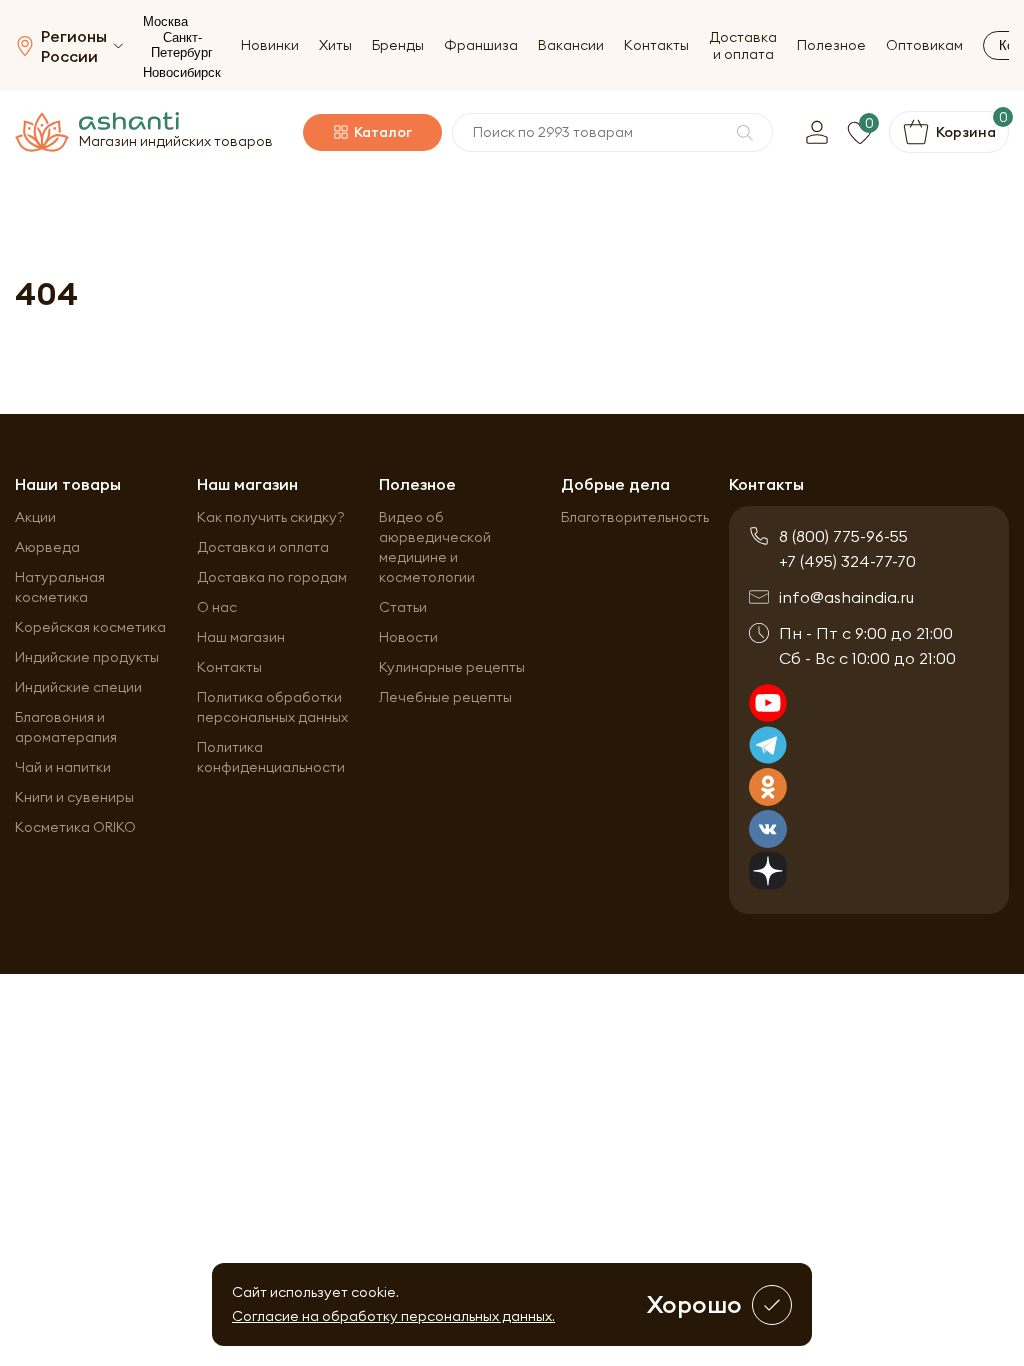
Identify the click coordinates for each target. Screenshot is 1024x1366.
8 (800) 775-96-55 (843, 536)
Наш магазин (241, 637)
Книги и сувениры (74, 797)
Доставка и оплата (743, 46)
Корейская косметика (90, 627)
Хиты (335, 45)
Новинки (270, 45)
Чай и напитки (63, 767)
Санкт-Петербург (182, 45)
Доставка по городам (272, 577)
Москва (165, 21)
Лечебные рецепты (445, 697)
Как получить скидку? (271, 517)
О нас (217, 607)
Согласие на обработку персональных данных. (393, 1316)
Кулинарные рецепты (452, 667)
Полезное (831, 45)
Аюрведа (47, 547)
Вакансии (571, 45)
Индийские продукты (87, 657)
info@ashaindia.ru (846, 597)
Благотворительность (635, 517)
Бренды (398, 45)
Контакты (656, 45)
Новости (408, 637)
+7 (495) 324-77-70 (847, 561)
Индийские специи (78, 687)
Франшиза (481, 45)
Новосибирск (182, 72)
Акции (35, 517)
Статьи (403, 607)
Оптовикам (924, 45)
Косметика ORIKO (75, 827)
